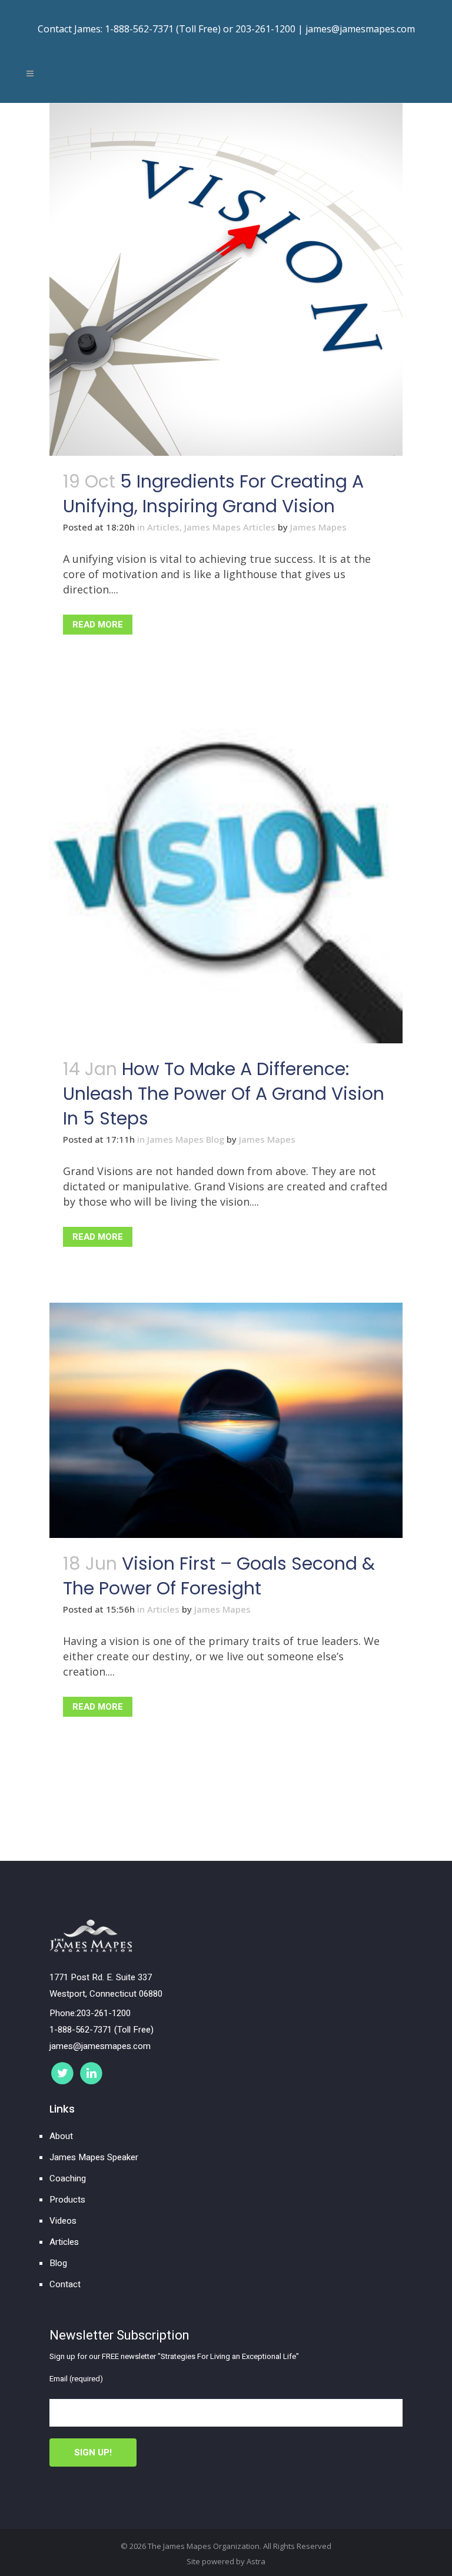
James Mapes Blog (186, 1139)
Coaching (68, 2178)
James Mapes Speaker (94, 2157)
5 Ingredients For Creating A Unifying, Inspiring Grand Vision (213, 494)
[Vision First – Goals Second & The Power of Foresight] (226, 1420)
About (61, 2136)
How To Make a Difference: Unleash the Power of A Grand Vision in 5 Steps (224, 1094)
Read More (98, 625)
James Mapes (318, 527)
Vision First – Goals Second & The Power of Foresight (219, 1576)
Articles (163, 527)
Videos (63, 2221)
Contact (65, 2284)
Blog (58, 2263)
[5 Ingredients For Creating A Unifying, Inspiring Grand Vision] (226, 279)
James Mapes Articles (230, 527)
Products (67, 2200)
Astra (256, 2561)
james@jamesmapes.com (360, 29)
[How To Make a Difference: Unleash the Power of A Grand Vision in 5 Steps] (226, 867)
